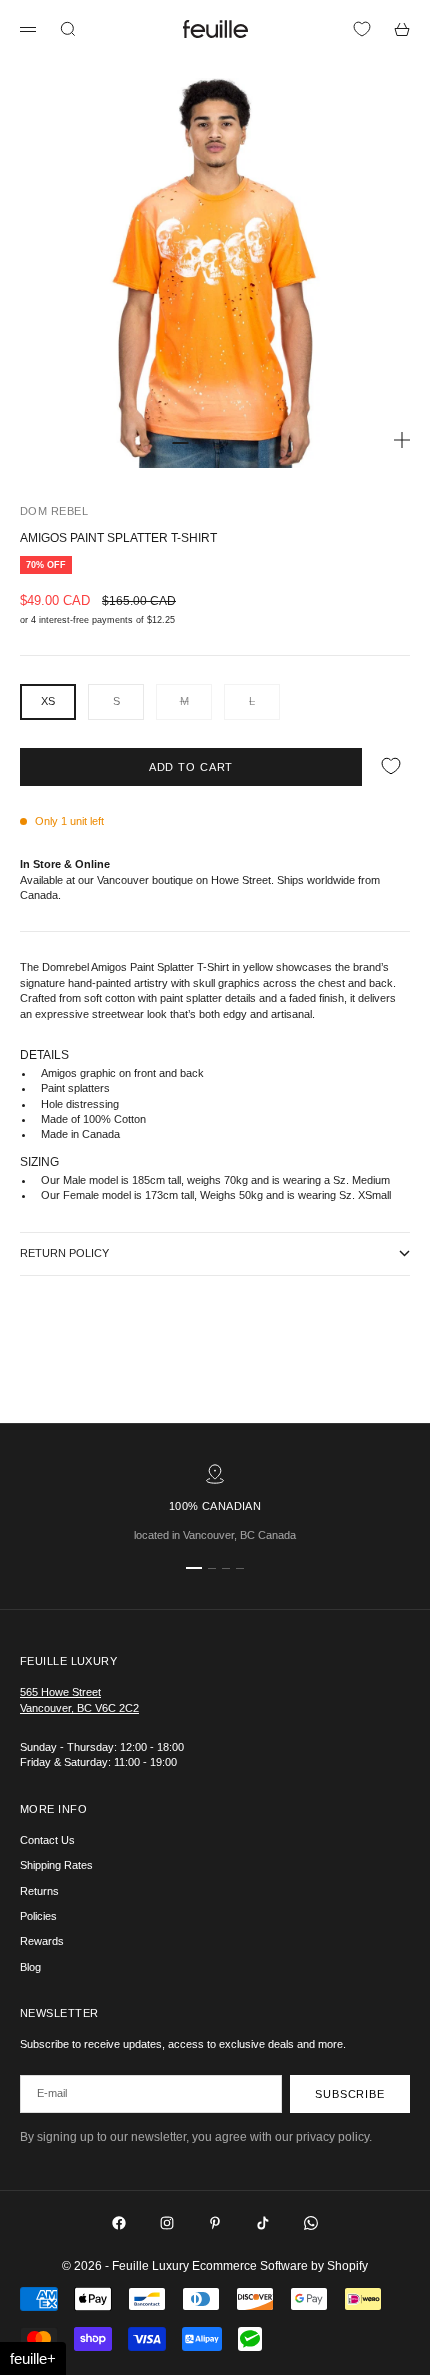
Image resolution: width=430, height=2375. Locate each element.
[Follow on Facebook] (119, 2223)
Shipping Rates (56, 1865)
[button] (33, 2358)
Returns (39, 1891)
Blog (30, 1967)
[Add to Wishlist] (391, 766)
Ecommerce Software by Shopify (280, 2266)
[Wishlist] (362, 29)
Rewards (42, 1941)
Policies (38, 1916)
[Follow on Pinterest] (215, 2223)
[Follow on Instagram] (167, 2223)
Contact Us (47, 1840)
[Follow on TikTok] (263, 2223)
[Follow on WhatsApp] (311, 2223)
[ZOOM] (402, 440)
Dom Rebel (54, 511)
